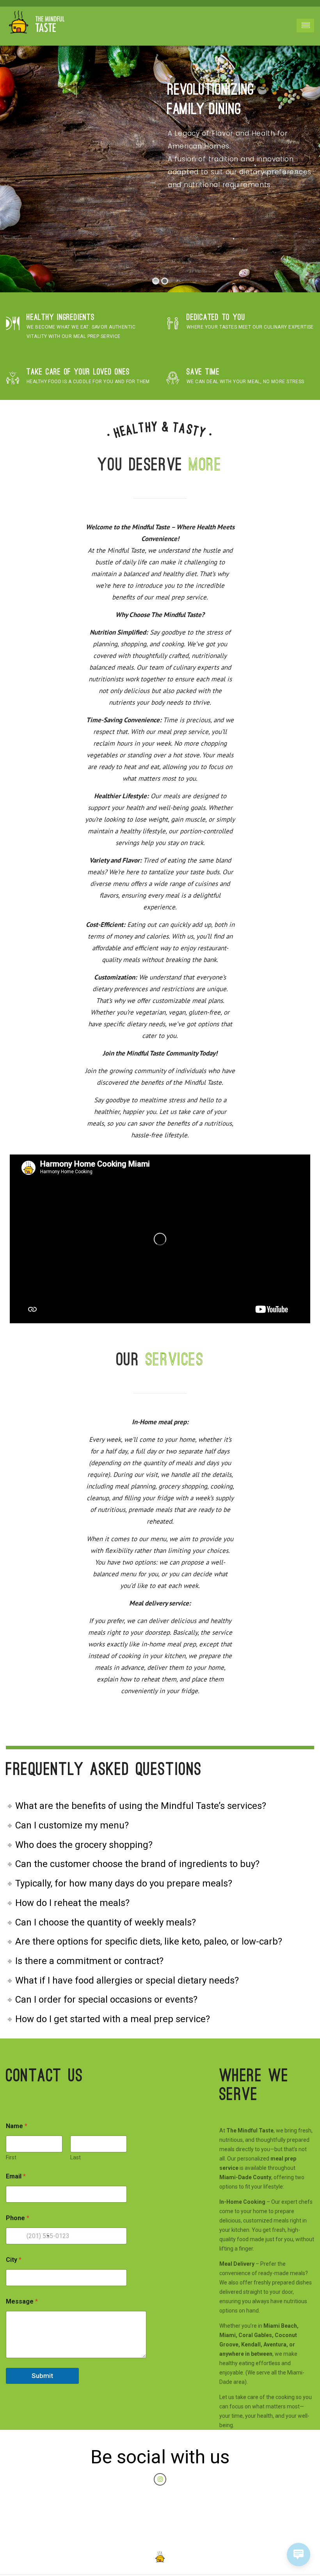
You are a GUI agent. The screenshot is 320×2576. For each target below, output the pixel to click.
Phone (18, 2218)
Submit (42, 2376)
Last (76, 2157)
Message (22, 2301)
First (11, 2157)
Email (16, 2176)
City (14, 2260)
